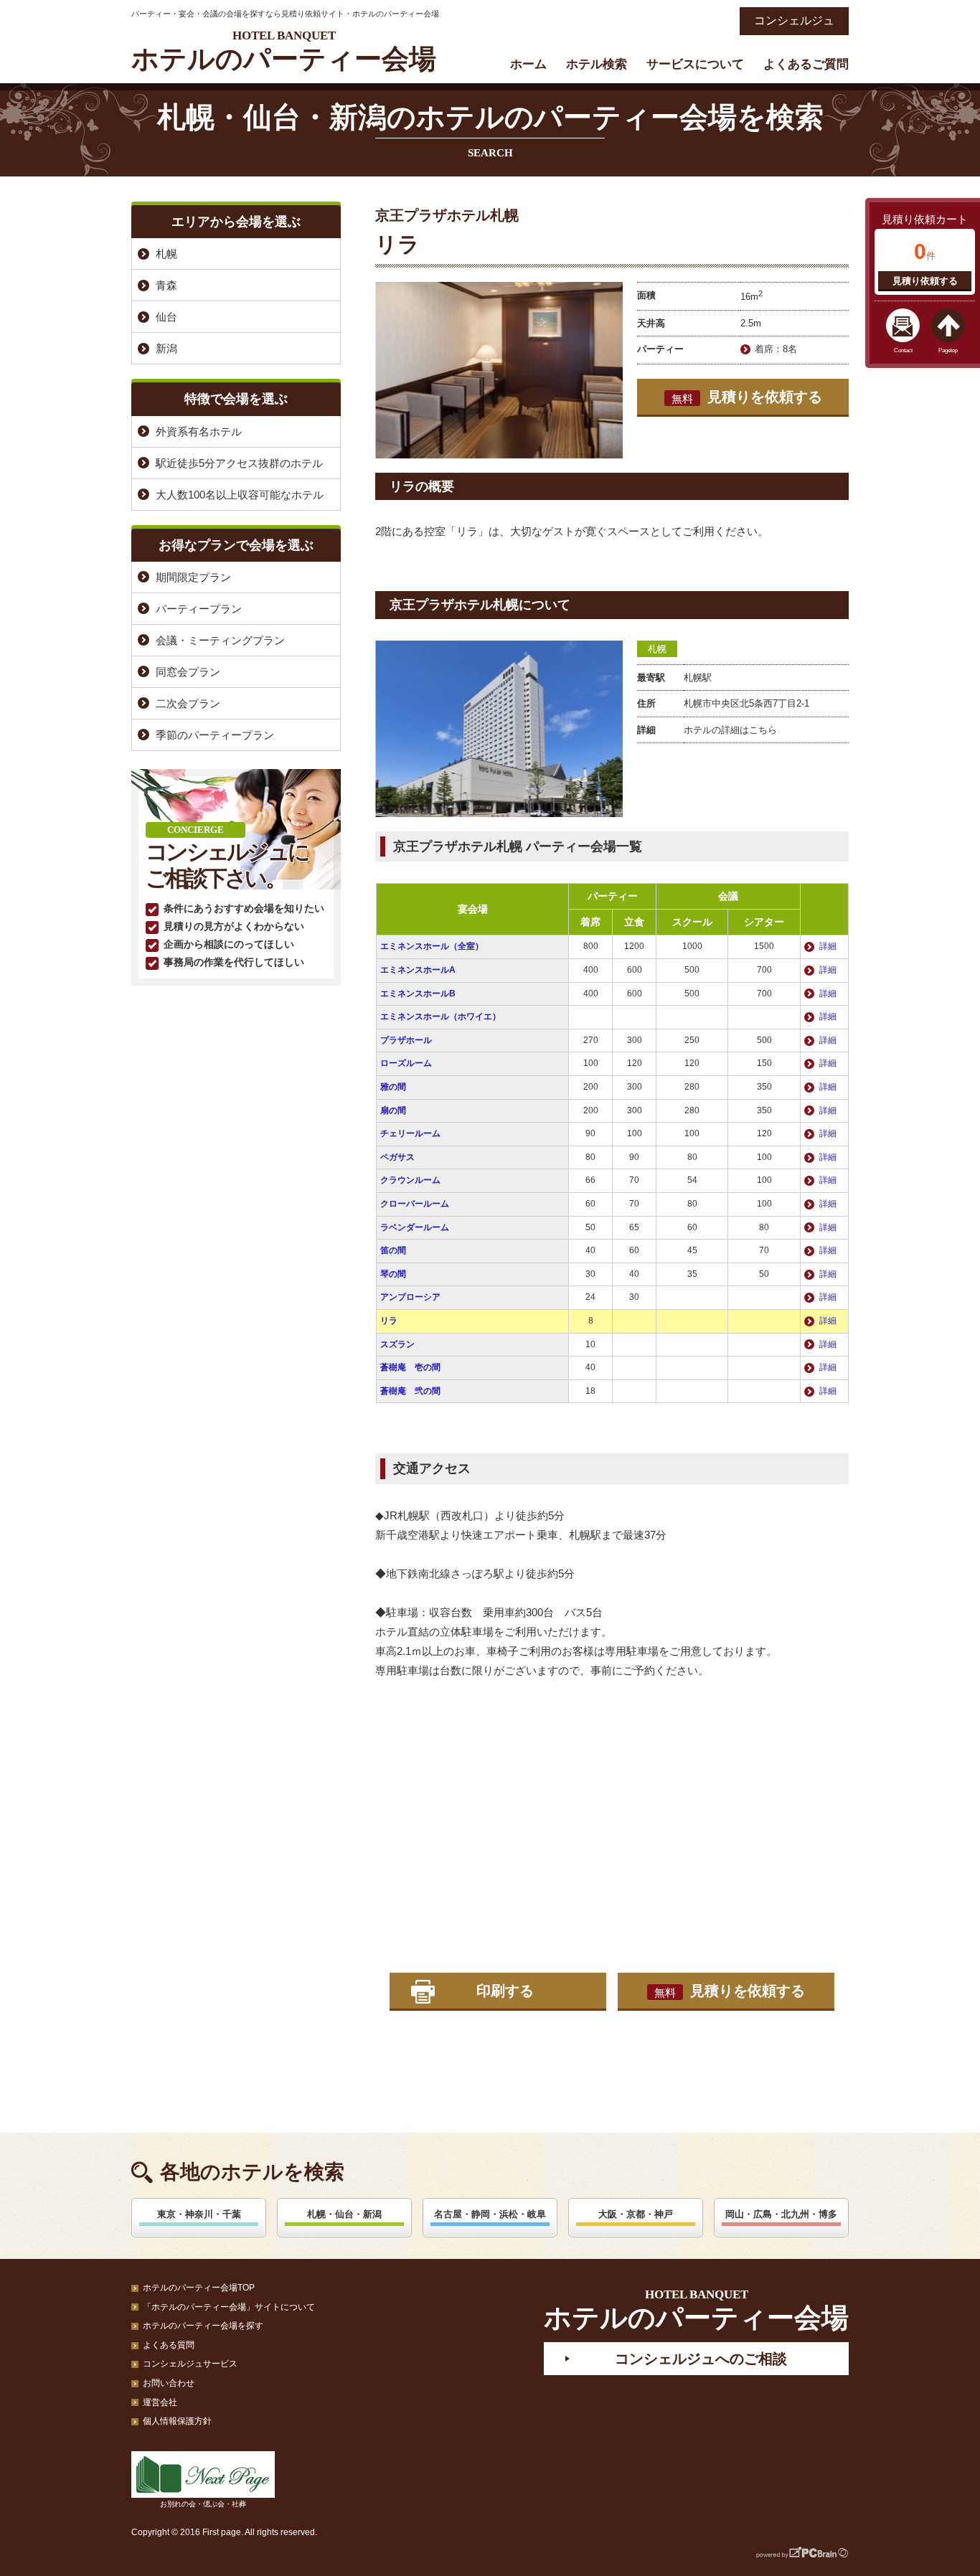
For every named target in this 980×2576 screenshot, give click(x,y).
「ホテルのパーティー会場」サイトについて (229, 2307)
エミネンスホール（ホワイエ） (440, 1016)
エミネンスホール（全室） (432, 946)
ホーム (528, 64)
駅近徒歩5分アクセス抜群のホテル (239, 463)
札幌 (657, 649)
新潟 (166, 348)
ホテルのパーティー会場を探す (203, 2326)
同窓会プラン (188, 672)
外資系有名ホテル (199, 431)
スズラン (397, 1344)
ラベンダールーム (415, 1227)
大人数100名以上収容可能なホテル (240, 495)
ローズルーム (406, 1063)
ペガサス (397, 1157)
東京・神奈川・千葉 (199, 2214)
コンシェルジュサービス (190, 2364)
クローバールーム (415, 1204)
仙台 (166, 317)
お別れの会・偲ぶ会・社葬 (203, 2504)
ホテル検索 (597, 64)
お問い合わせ (169, 2383)
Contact (903, 350)
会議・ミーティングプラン (220, 640)
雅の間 (393, 1087)
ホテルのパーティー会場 (284, 51)
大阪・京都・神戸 (636, 2214)
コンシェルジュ (794, 20)
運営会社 (160, 2402)
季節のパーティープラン (215, 735)
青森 (166, 285)
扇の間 (393, 1110)
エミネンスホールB (418, 994)
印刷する (505, 1991)
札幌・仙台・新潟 (344, 2214)
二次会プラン (188, 703)
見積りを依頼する (747, 397)
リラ (389, 1321)
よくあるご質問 (806, 64)
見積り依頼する (925, 281)
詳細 (828, 946)
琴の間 (393, 1274)
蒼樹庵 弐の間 (410, 1391)
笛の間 (393, 1250)
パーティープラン (199, 609)
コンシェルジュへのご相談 (701, 2359)
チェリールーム (410, 1133)
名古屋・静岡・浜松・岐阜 (490, 2214)
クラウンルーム (410, 1180)
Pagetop (948, 350)
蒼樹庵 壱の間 (410, 1367)
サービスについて (695, 64)
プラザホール (406, 1040)
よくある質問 (169, 2345)
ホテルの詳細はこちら (730, 730)
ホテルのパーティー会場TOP (199, 2288)
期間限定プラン (193, 577)
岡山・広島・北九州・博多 (781, 2214)
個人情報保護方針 (177, 2421)
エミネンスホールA (418, 970)
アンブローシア (410, 1297)
